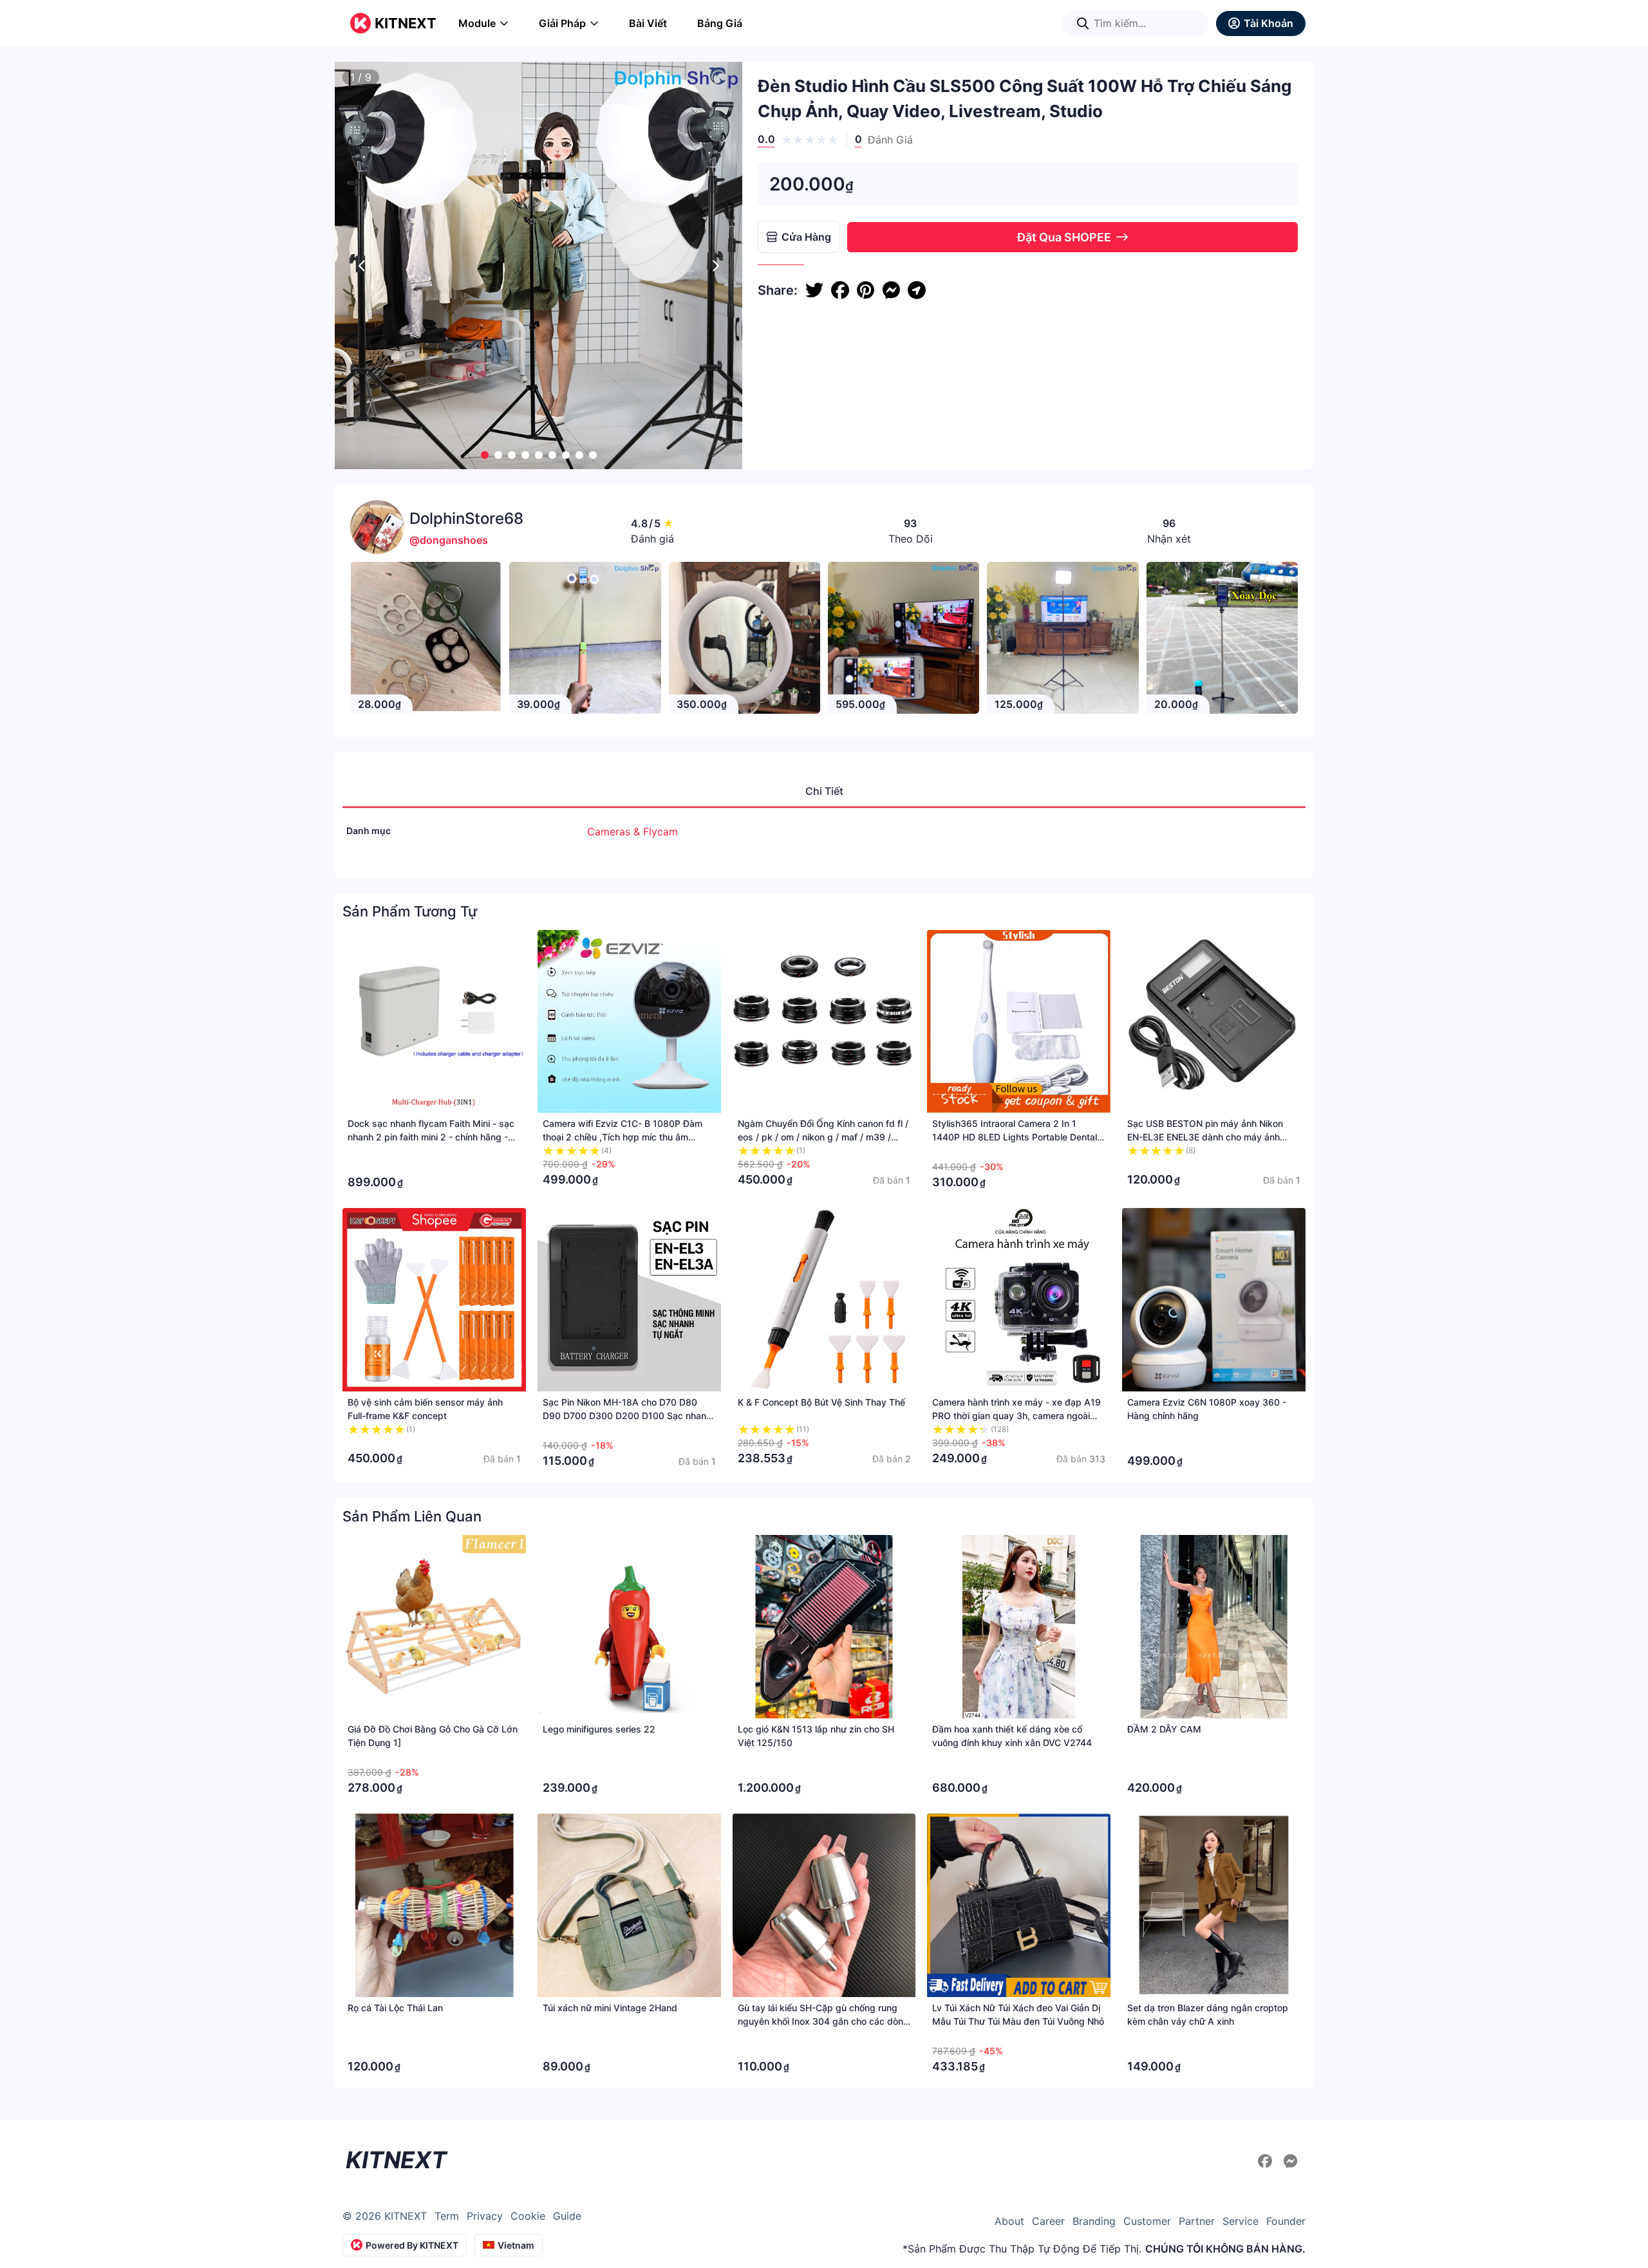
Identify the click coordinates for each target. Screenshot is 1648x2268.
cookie (528, 2216)
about (1009, 2221)
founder (1286, 2221)
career (1048, 2221)
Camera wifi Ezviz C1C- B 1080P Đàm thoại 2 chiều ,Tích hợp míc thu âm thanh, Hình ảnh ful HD (623, 1137)
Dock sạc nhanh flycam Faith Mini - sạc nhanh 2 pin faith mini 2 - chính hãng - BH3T (431, 1137)
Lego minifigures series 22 (599, 1729)
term (447, 2216)
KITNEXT (406, 23)
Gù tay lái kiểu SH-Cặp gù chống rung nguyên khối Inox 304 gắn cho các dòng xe (823, 2021)
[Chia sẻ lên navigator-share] (917, 290)
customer (1147, 2221)
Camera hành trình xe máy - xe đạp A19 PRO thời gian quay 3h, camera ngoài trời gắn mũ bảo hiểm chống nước (1016, 1416)
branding (1094, 2221)
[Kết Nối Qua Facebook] (1267, 2161)
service (1241, 2221)
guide (567, 2216)
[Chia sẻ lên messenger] (891, 290)
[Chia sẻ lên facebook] (840, 290)
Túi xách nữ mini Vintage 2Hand (610, 2008)
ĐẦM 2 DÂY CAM (1164, 1729)
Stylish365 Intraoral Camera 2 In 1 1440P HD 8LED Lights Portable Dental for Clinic (1015, 1137)
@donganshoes (449, 540)
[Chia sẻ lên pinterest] (866, 290)
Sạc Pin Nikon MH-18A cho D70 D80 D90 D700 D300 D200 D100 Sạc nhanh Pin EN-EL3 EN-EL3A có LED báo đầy (627, 1416)
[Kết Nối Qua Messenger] (1291, 2161)
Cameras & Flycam (632, 832)
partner (1197, 2221)
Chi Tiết (824, 791)
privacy (485, 2216)
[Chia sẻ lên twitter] (814, 290)
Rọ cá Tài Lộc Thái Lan (395, 2008)
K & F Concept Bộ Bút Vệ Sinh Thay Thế (821, 1402)
